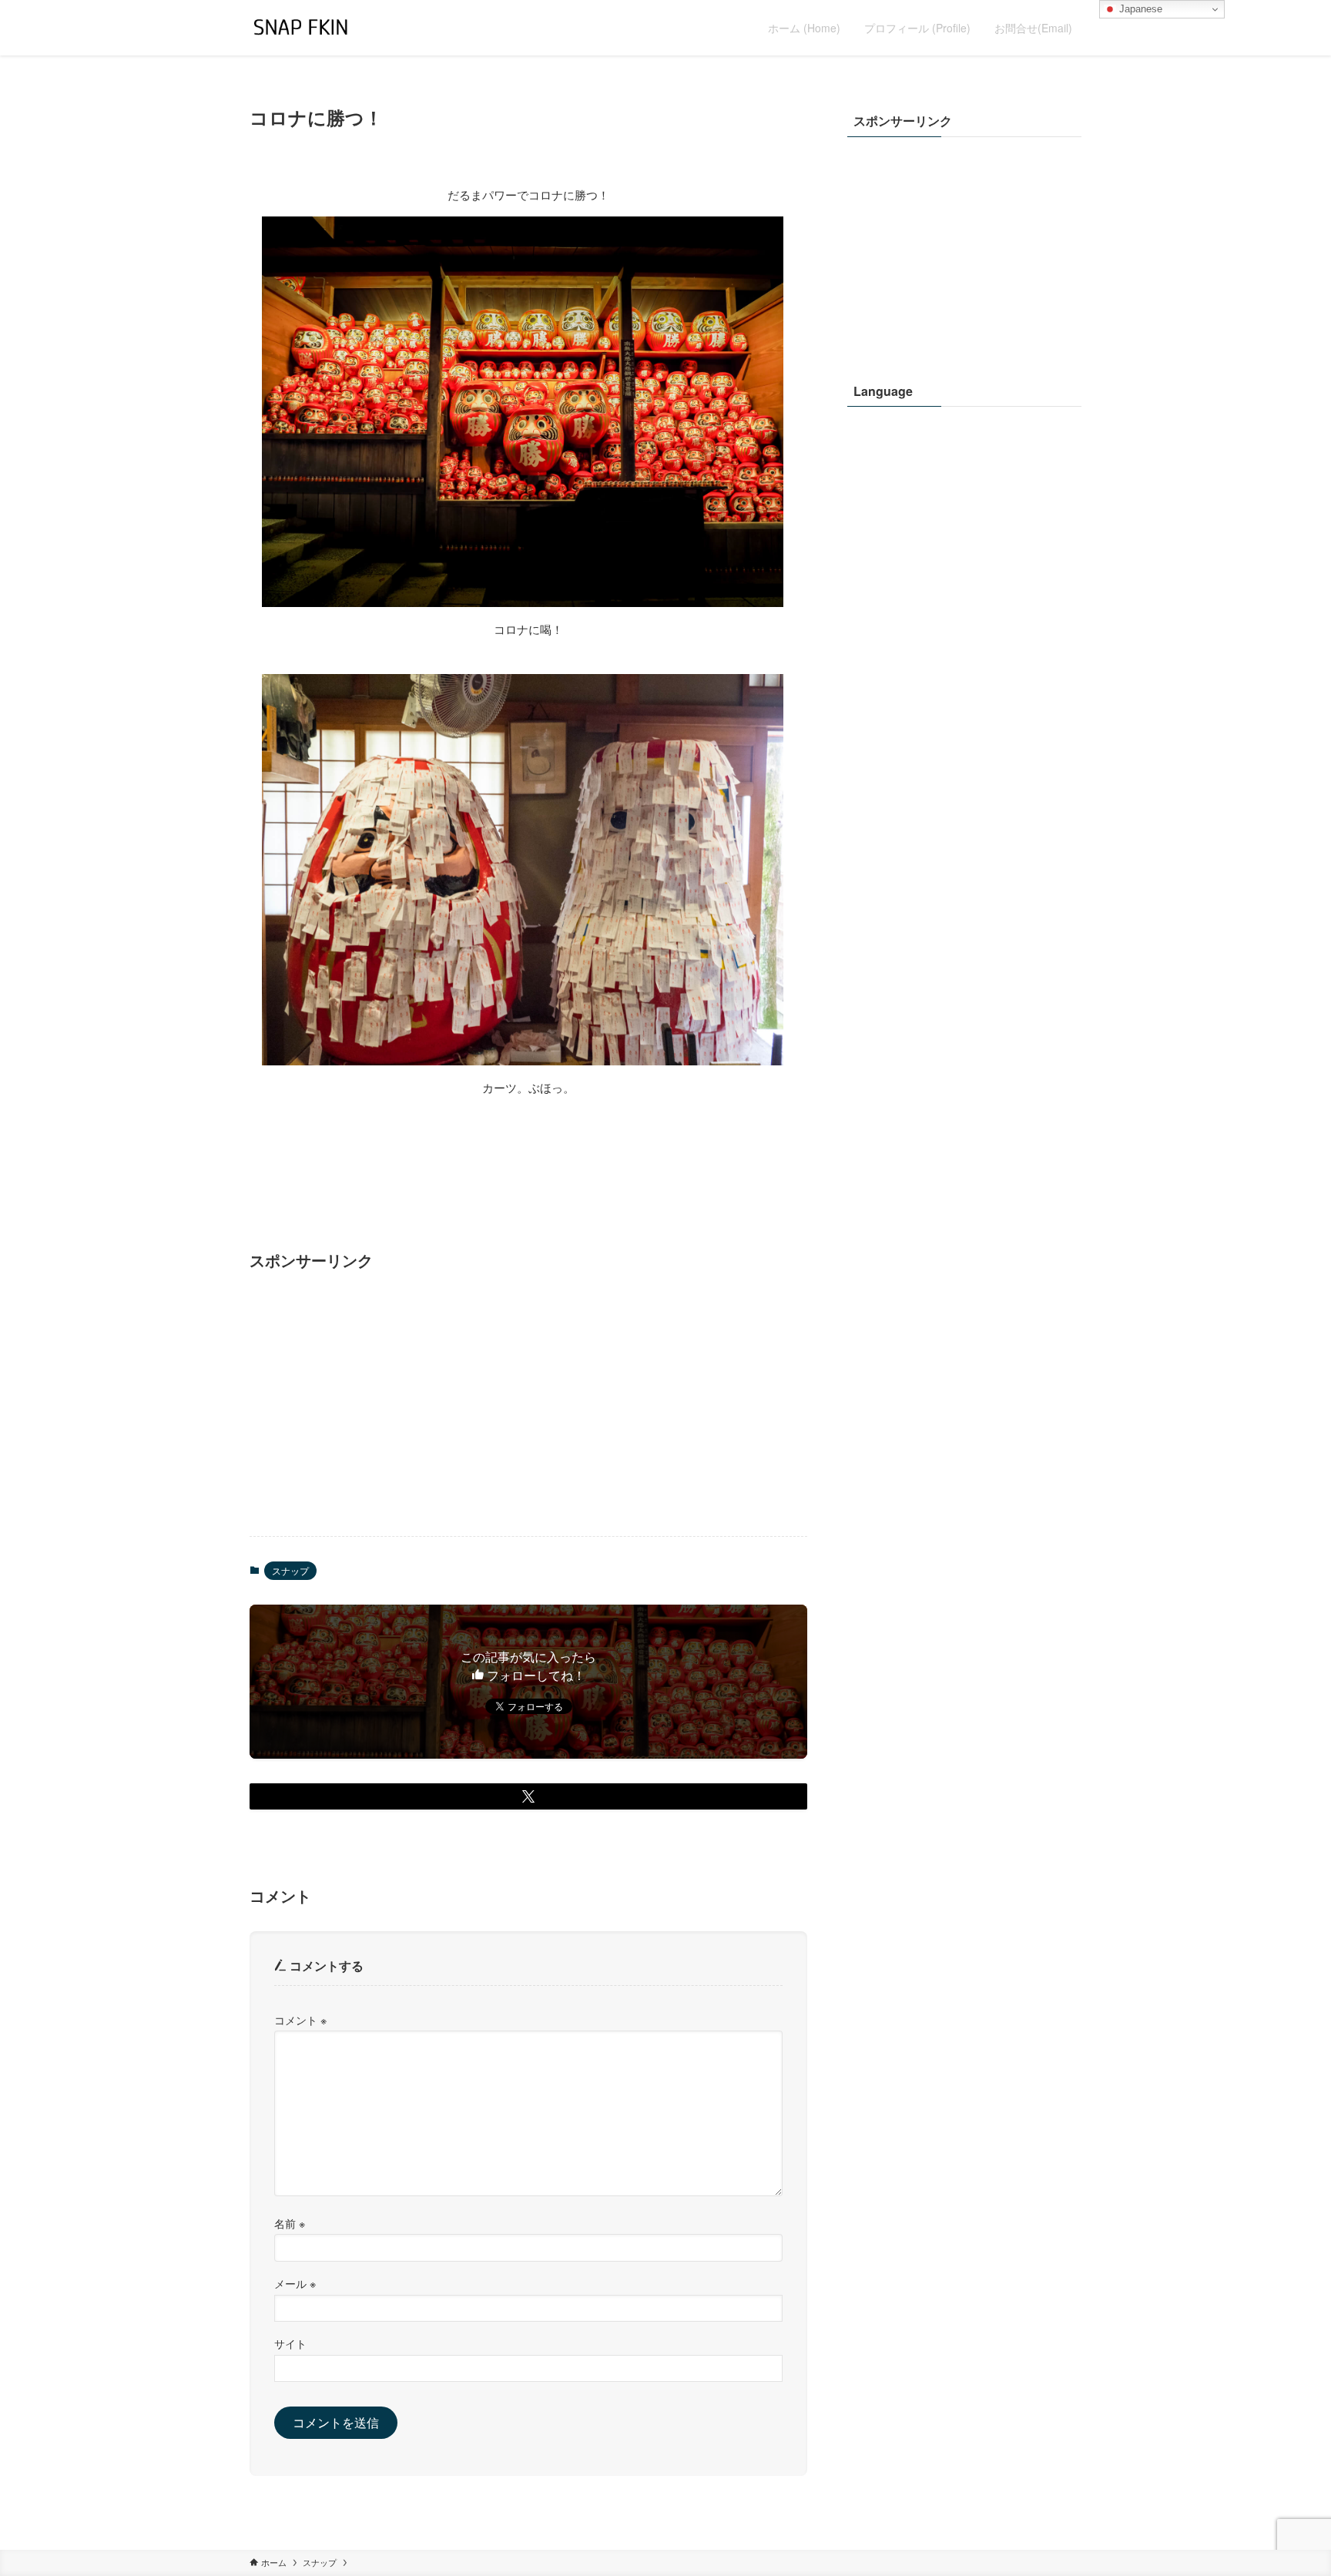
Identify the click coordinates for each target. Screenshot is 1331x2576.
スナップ (290, 1570)
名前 (290, 2223)
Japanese (1139, 9)
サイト (290, 2343)
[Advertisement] (528, 1404)
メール (295, 2283)
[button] (528, 1796)
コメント (300, 2019)
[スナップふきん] (301, 28)
